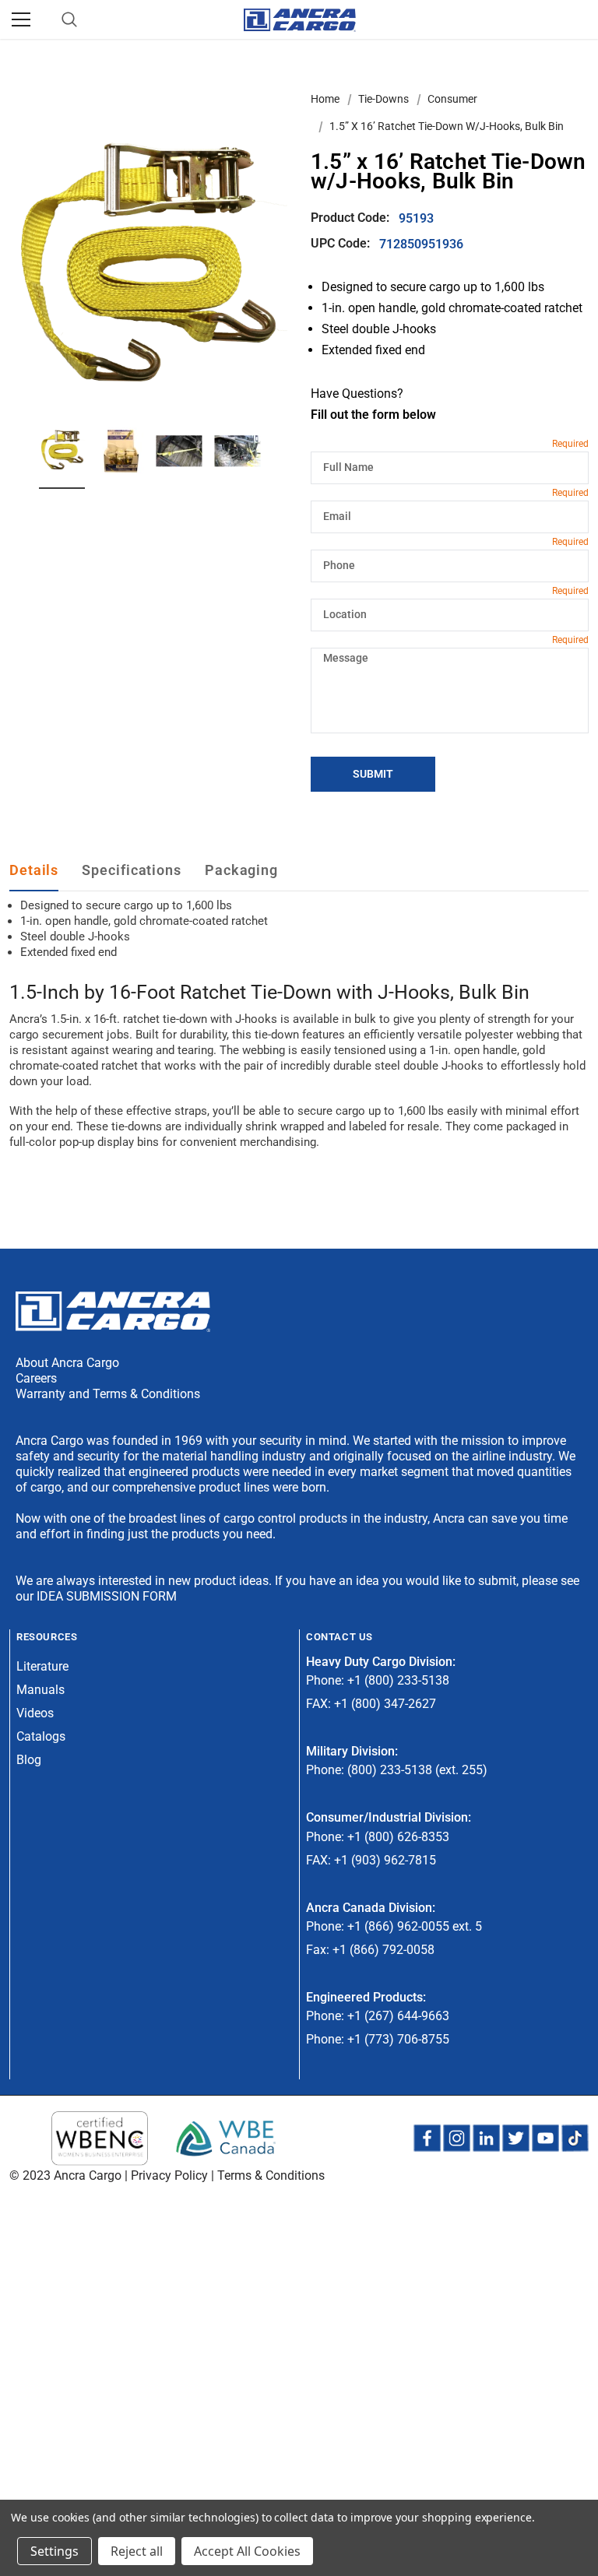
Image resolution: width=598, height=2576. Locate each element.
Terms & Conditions (271, 2175)
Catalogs (41, 1736)
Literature (42, 1666)
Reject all (137, 2551)
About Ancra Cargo (67, 1363)
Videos (35, 1713)
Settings (55, 2551)
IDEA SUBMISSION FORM (107, 1596)
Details (34, 870)
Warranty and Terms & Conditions (108, 1394)
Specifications (132, 870)
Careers (36, 1378)
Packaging (241, 870)
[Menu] (21, 19)
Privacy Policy (169, 2175)
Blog (29, 1760)
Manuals (40, 1690)
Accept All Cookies (247, 2551)
